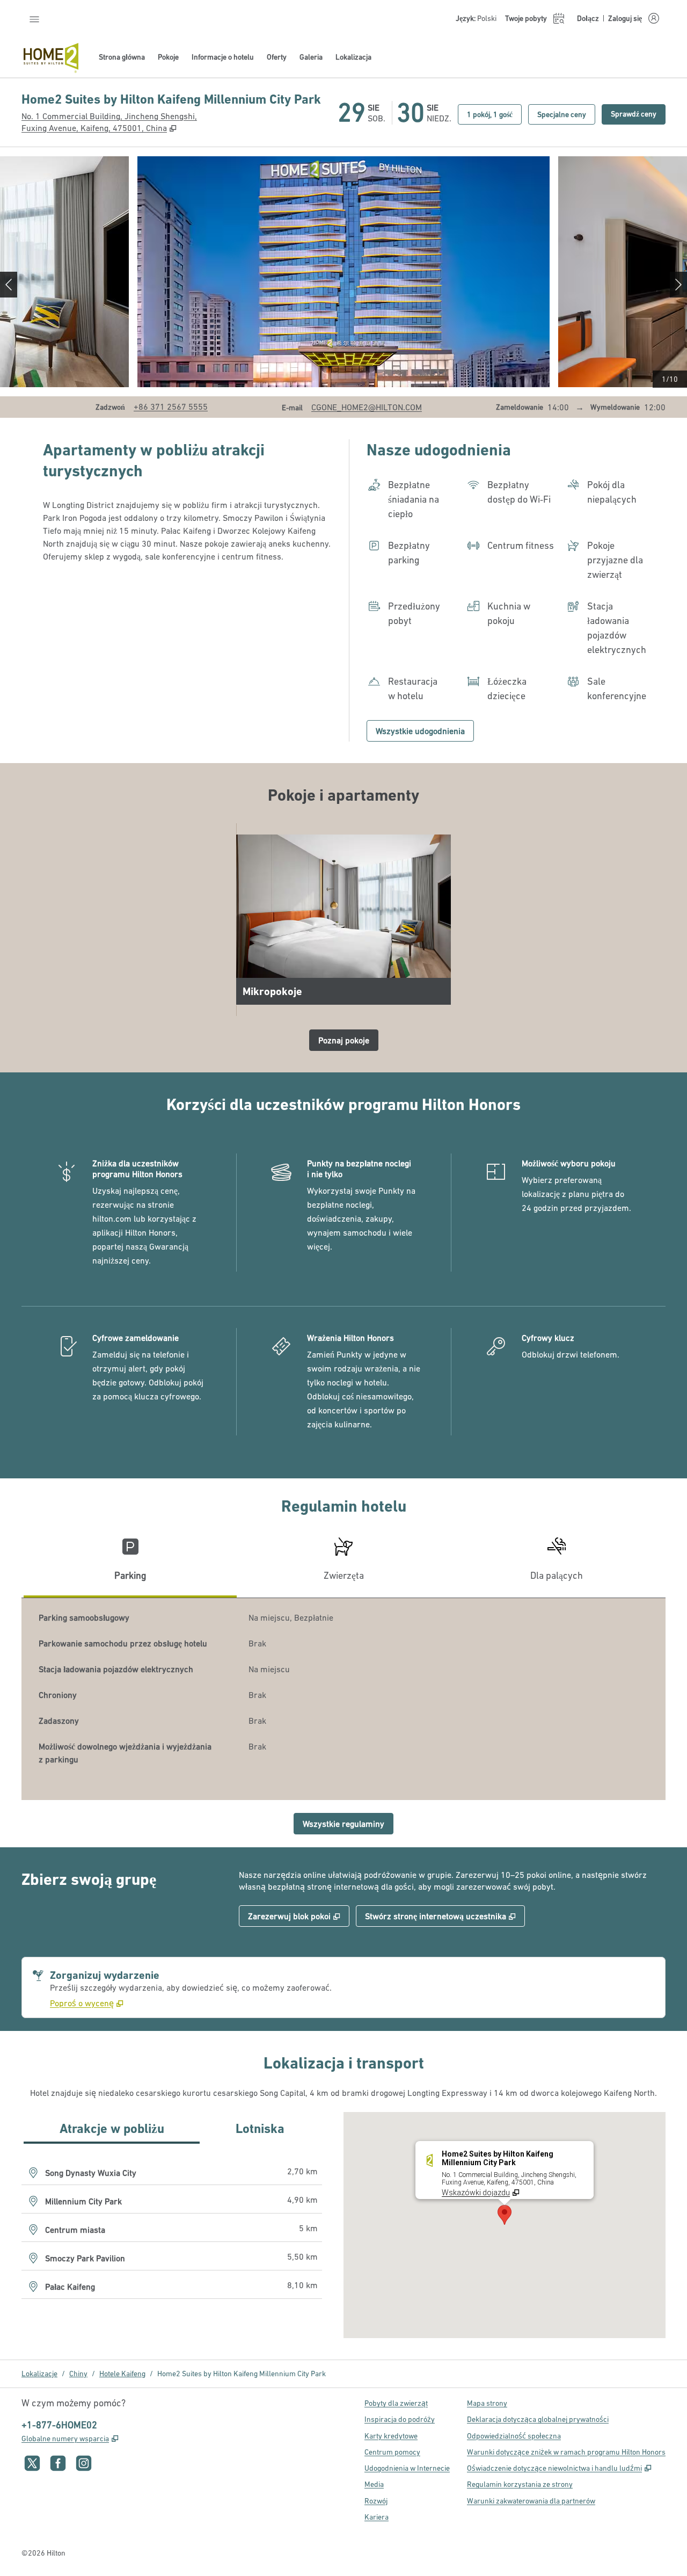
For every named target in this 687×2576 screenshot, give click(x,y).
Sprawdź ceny (638, 114)
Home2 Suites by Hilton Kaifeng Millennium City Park (242, 2374)
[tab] (130, 1563)
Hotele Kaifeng (122, 2374)
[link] (171, 407)
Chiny (78, 2374)
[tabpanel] (343, 1699)
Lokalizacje (39, 2374)
